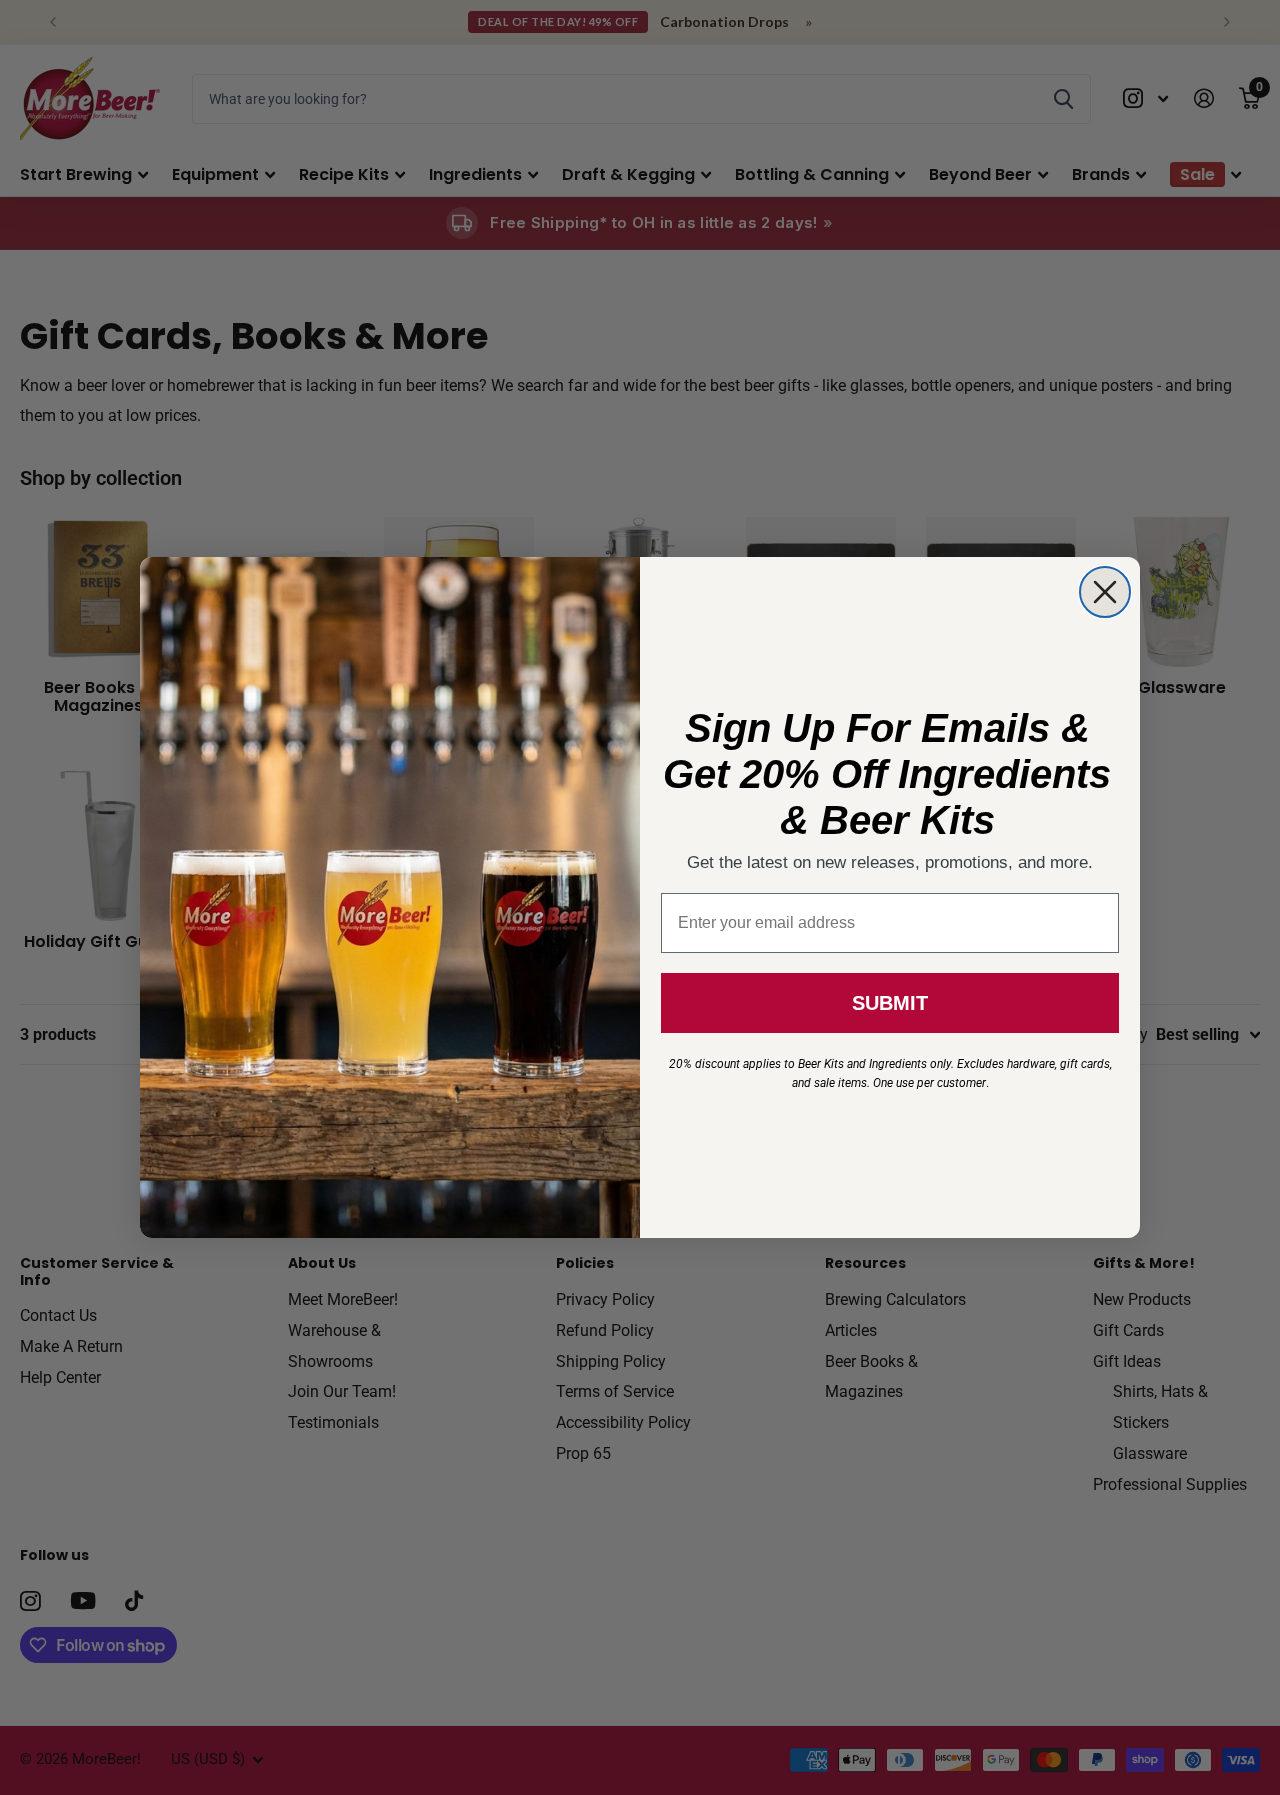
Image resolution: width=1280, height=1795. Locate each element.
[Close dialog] (1105, 592)
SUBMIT (890, 1003)
